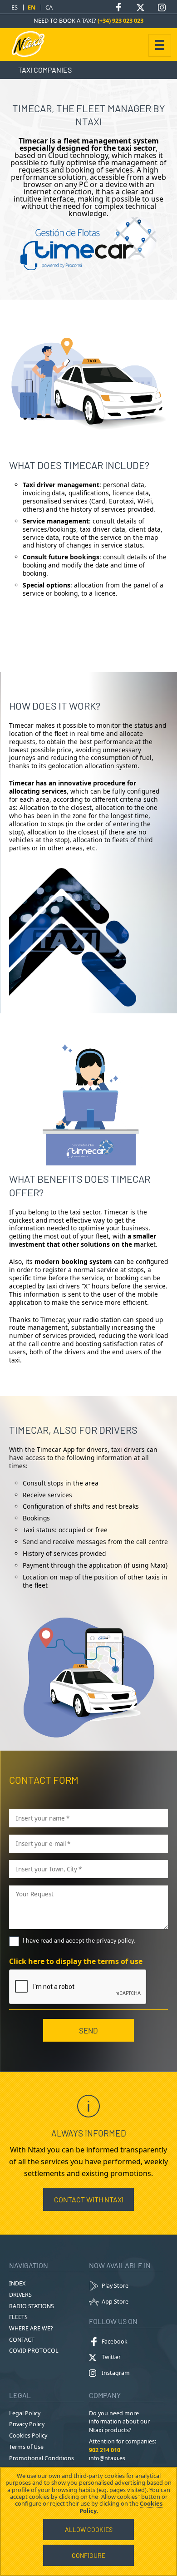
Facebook (115, 2342)
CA (49, 7)
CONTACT (22, 2340)
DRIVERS (20, 2295)
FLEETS (18, 2317)
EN (32, 7)
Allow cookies (89, 2529)
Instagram (116, 2373)
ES (15, 7)
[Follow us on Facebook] (119, 7)
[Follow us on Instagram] (162, 7)
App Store (115, 2302)
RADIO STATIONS (32, 2306)
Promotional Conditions (42, 2458)
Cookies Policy (28, 2435)
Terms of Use (26, 2447)
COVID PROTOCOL (34, 2351)
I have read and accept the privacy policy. (79, 1940)
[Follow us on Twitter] (140, 7)
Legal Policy (25, 2413)
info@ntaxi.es (107, 2458)
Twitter (111, 2357)
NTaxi (32, 44)
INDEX (17, 2283)
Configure (88, 2555)
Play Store (115, 2286)
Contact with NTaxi (89, 2199)
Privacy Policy (27, 2424)
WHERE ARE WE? (31, 2328)
